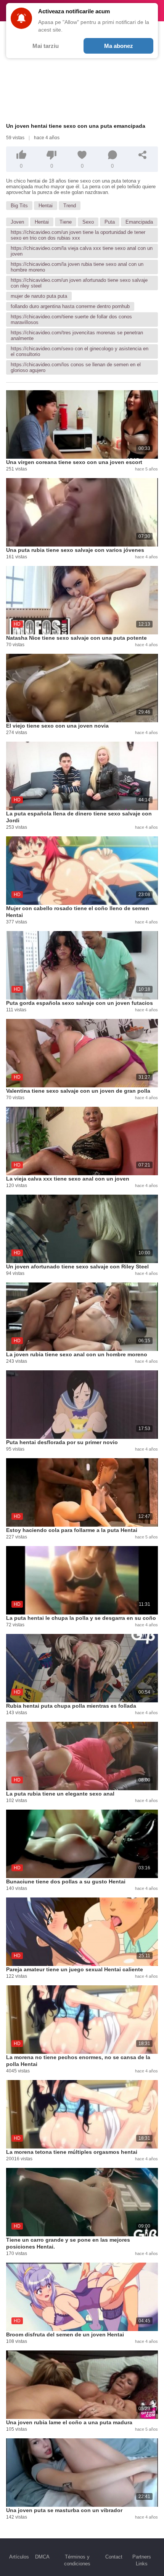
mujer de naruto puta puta (39, 296)
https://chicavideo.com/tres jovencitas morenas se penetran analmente (77, 335)
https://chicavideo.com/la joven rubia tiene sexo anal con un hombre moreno (77, 267)
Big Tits (19, 206)
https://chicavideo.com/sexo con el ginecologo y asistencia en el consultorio (80, 351)
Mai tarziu (46, 46)
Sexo (88, 222)
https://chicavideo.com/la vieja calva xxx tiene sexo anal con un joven (82, 251)
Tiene (66, 222)
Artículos (19, 2557)
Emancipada (139, 222)
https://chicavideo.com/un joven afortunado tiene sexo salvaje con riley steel (79, 283)
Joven (17, 222)
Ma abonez (119, 46)
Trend (70, 206)
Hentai (46, 206)
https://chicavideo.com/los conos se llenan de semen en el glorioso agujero (76, 367)
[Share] (143, 155)
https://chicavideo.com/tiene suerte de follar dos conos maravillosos (71, 319)
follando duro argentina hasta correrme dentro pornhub (70, 306)
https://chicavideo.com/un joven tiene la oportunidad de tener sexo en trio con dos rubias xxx (78, 235)
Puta (110, 222)
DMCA (42, 2557)
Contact (114, 2557)
